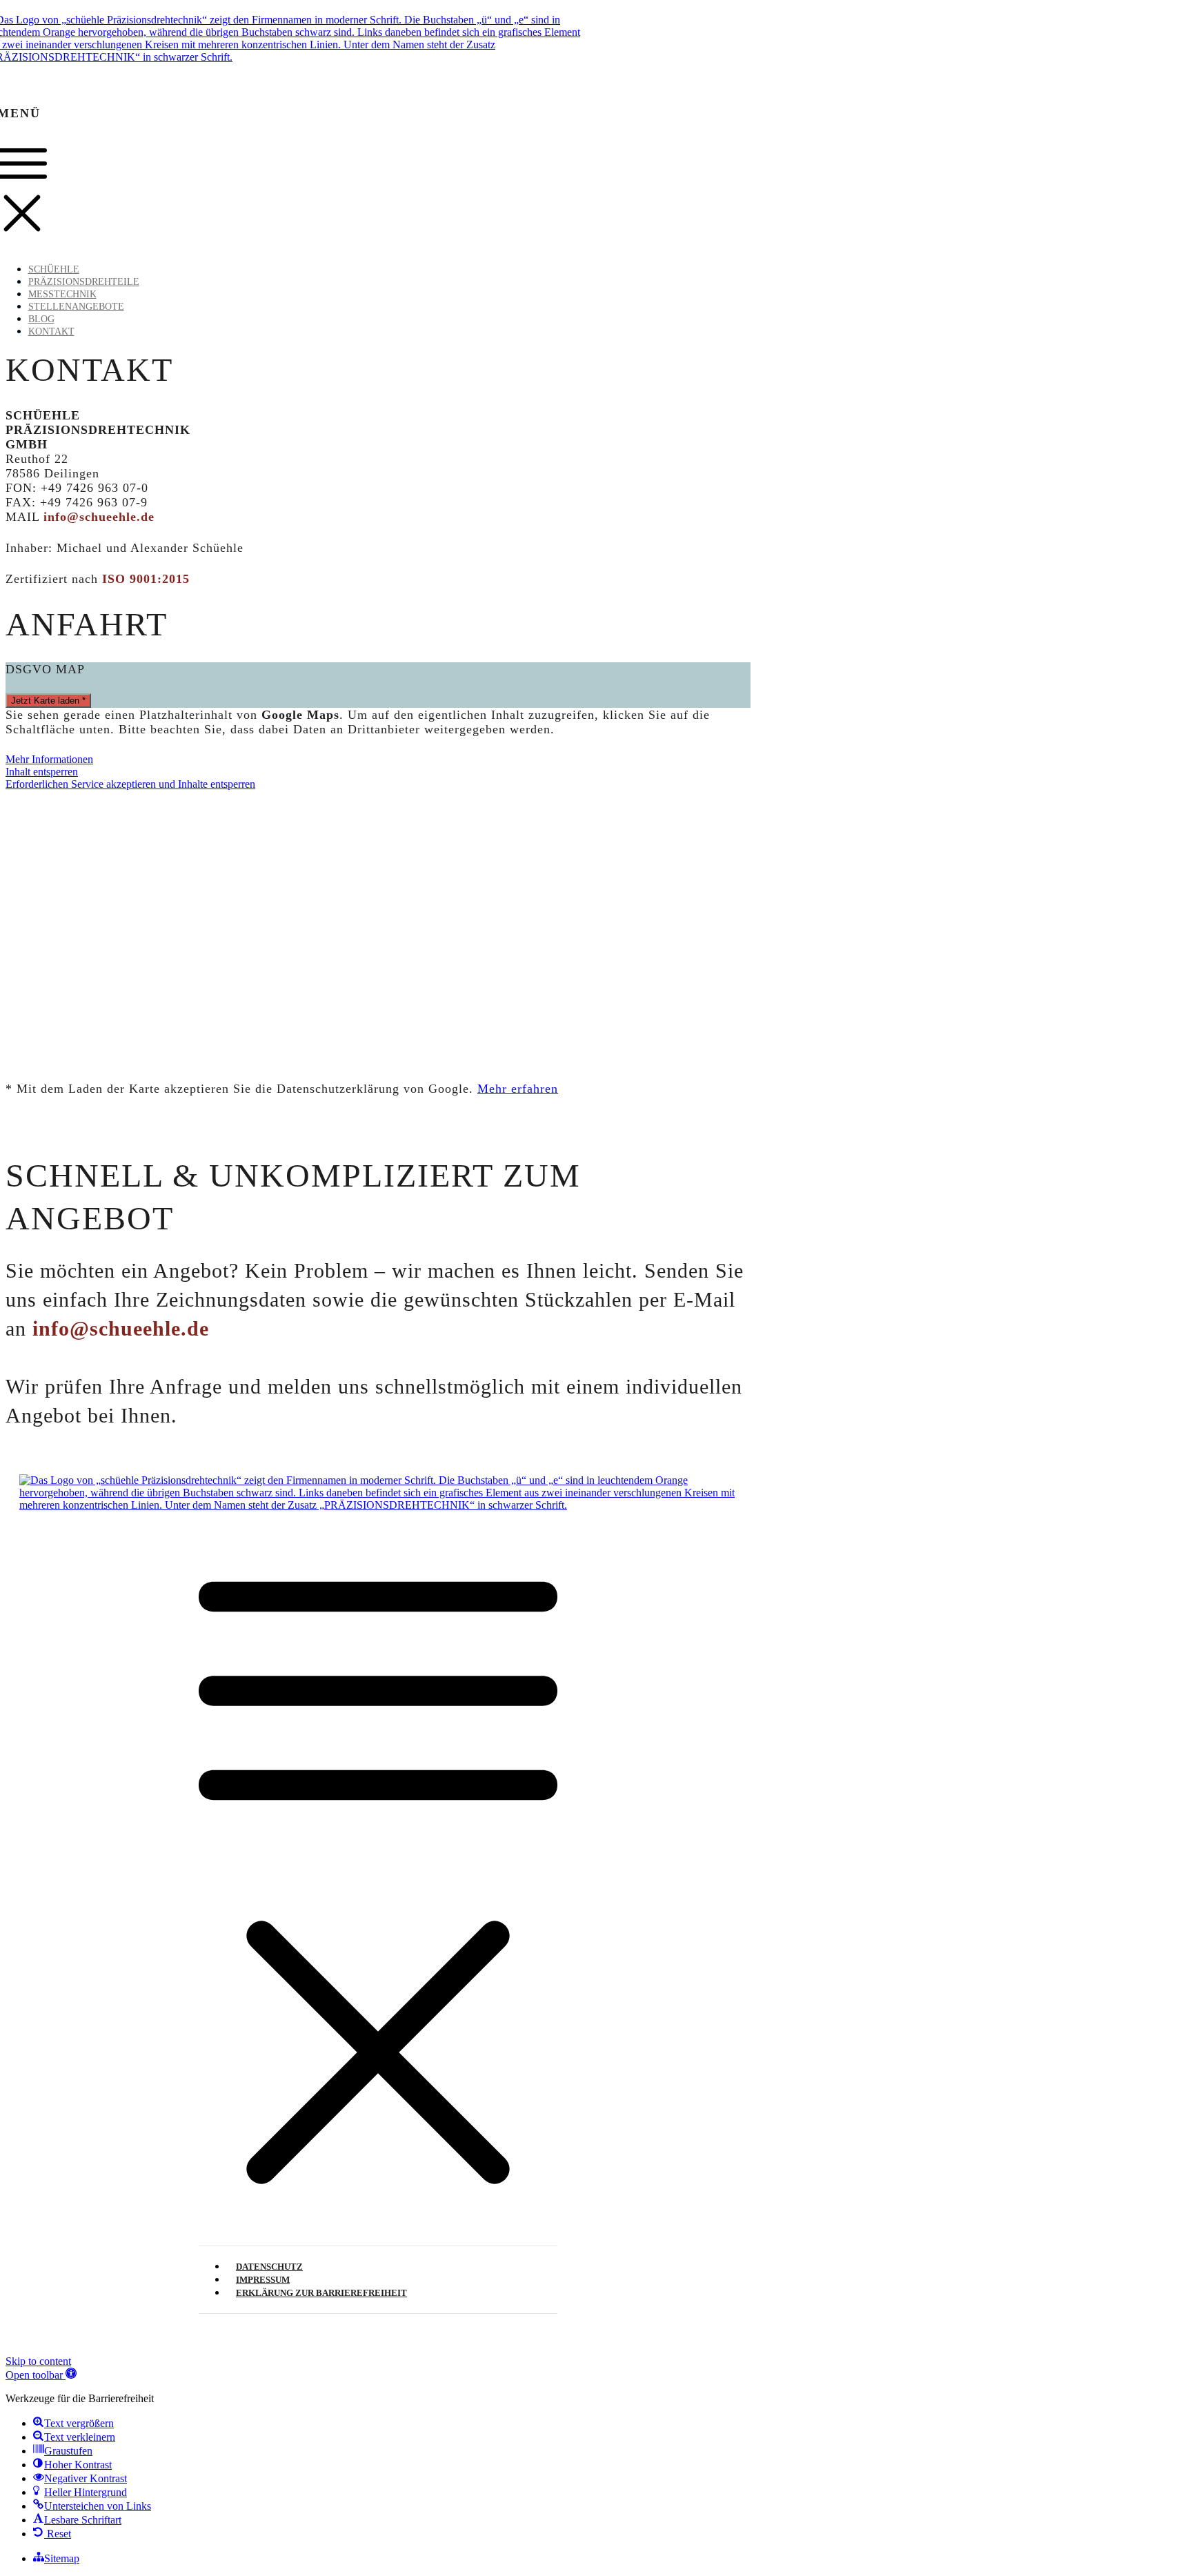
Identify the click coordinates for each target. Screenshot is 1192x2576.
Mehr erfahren (518, 1089)
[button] (41, 2375)
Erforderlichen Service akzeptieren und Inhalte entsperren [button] (130, 784)
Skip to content (38, 2361)
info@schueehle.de (121, 1328)
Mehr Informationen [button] (49, 759)
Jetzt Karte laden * (48, 701)
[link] (378, 1873)
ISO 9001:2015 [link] (146, 579)
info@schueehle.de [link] (99, 517)
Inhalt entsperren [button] (42, 772)
